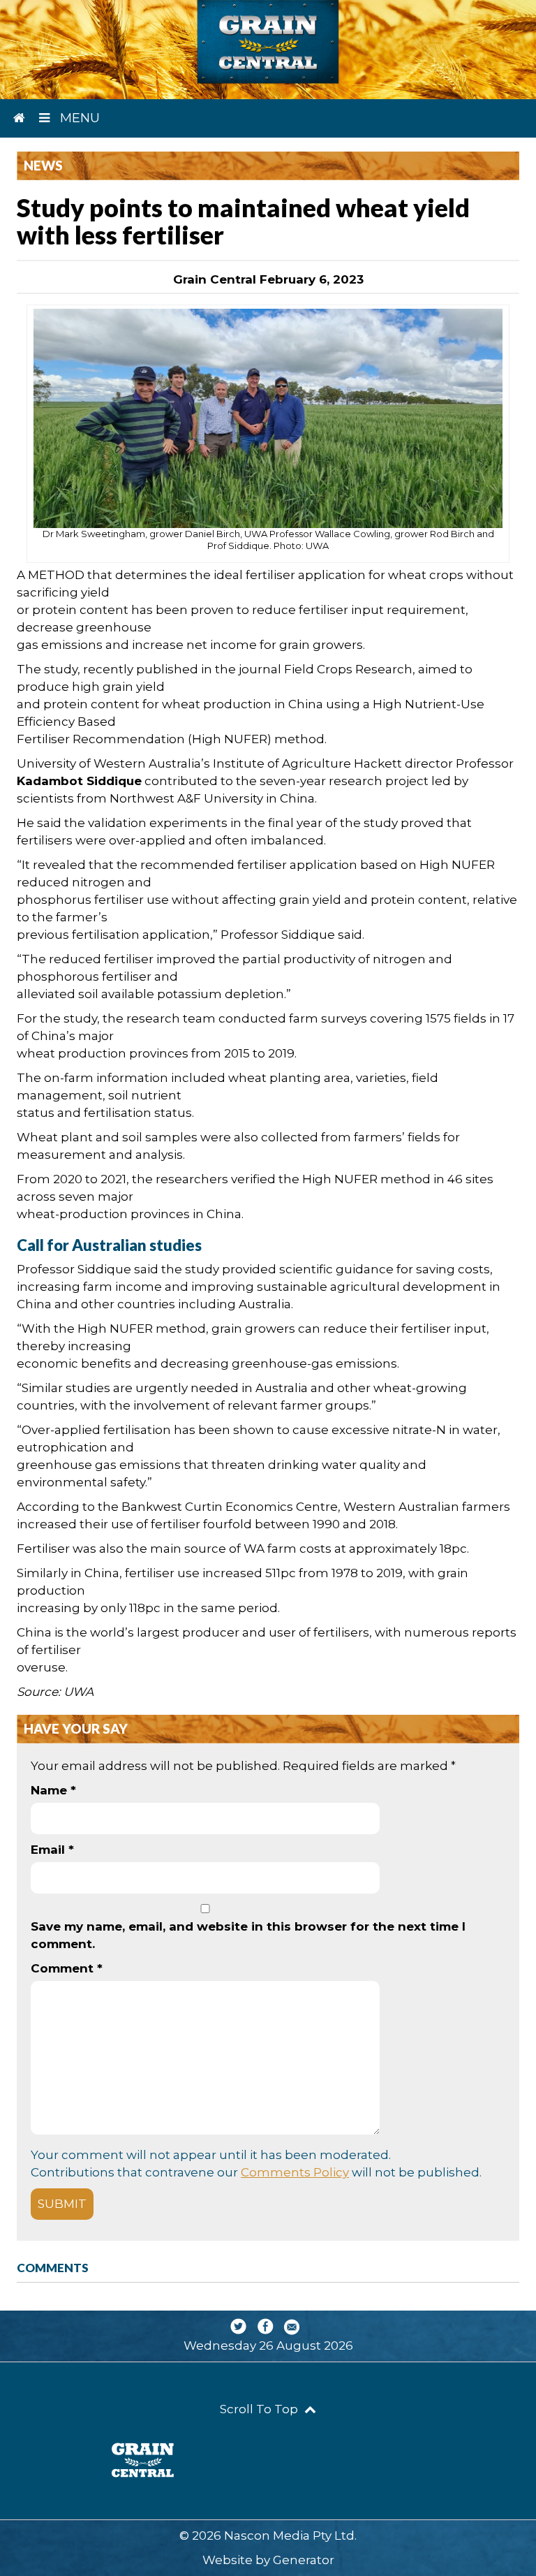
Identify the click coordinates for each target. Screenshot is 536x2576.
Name (53, 1790)
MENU (78, 118)
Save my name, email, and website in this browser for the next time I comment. (248, 1935)
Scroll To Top (260, 2409)
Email (52, 1850)
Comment (67, 1968)
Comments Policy (295, 2172)
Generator (304, 2560)
